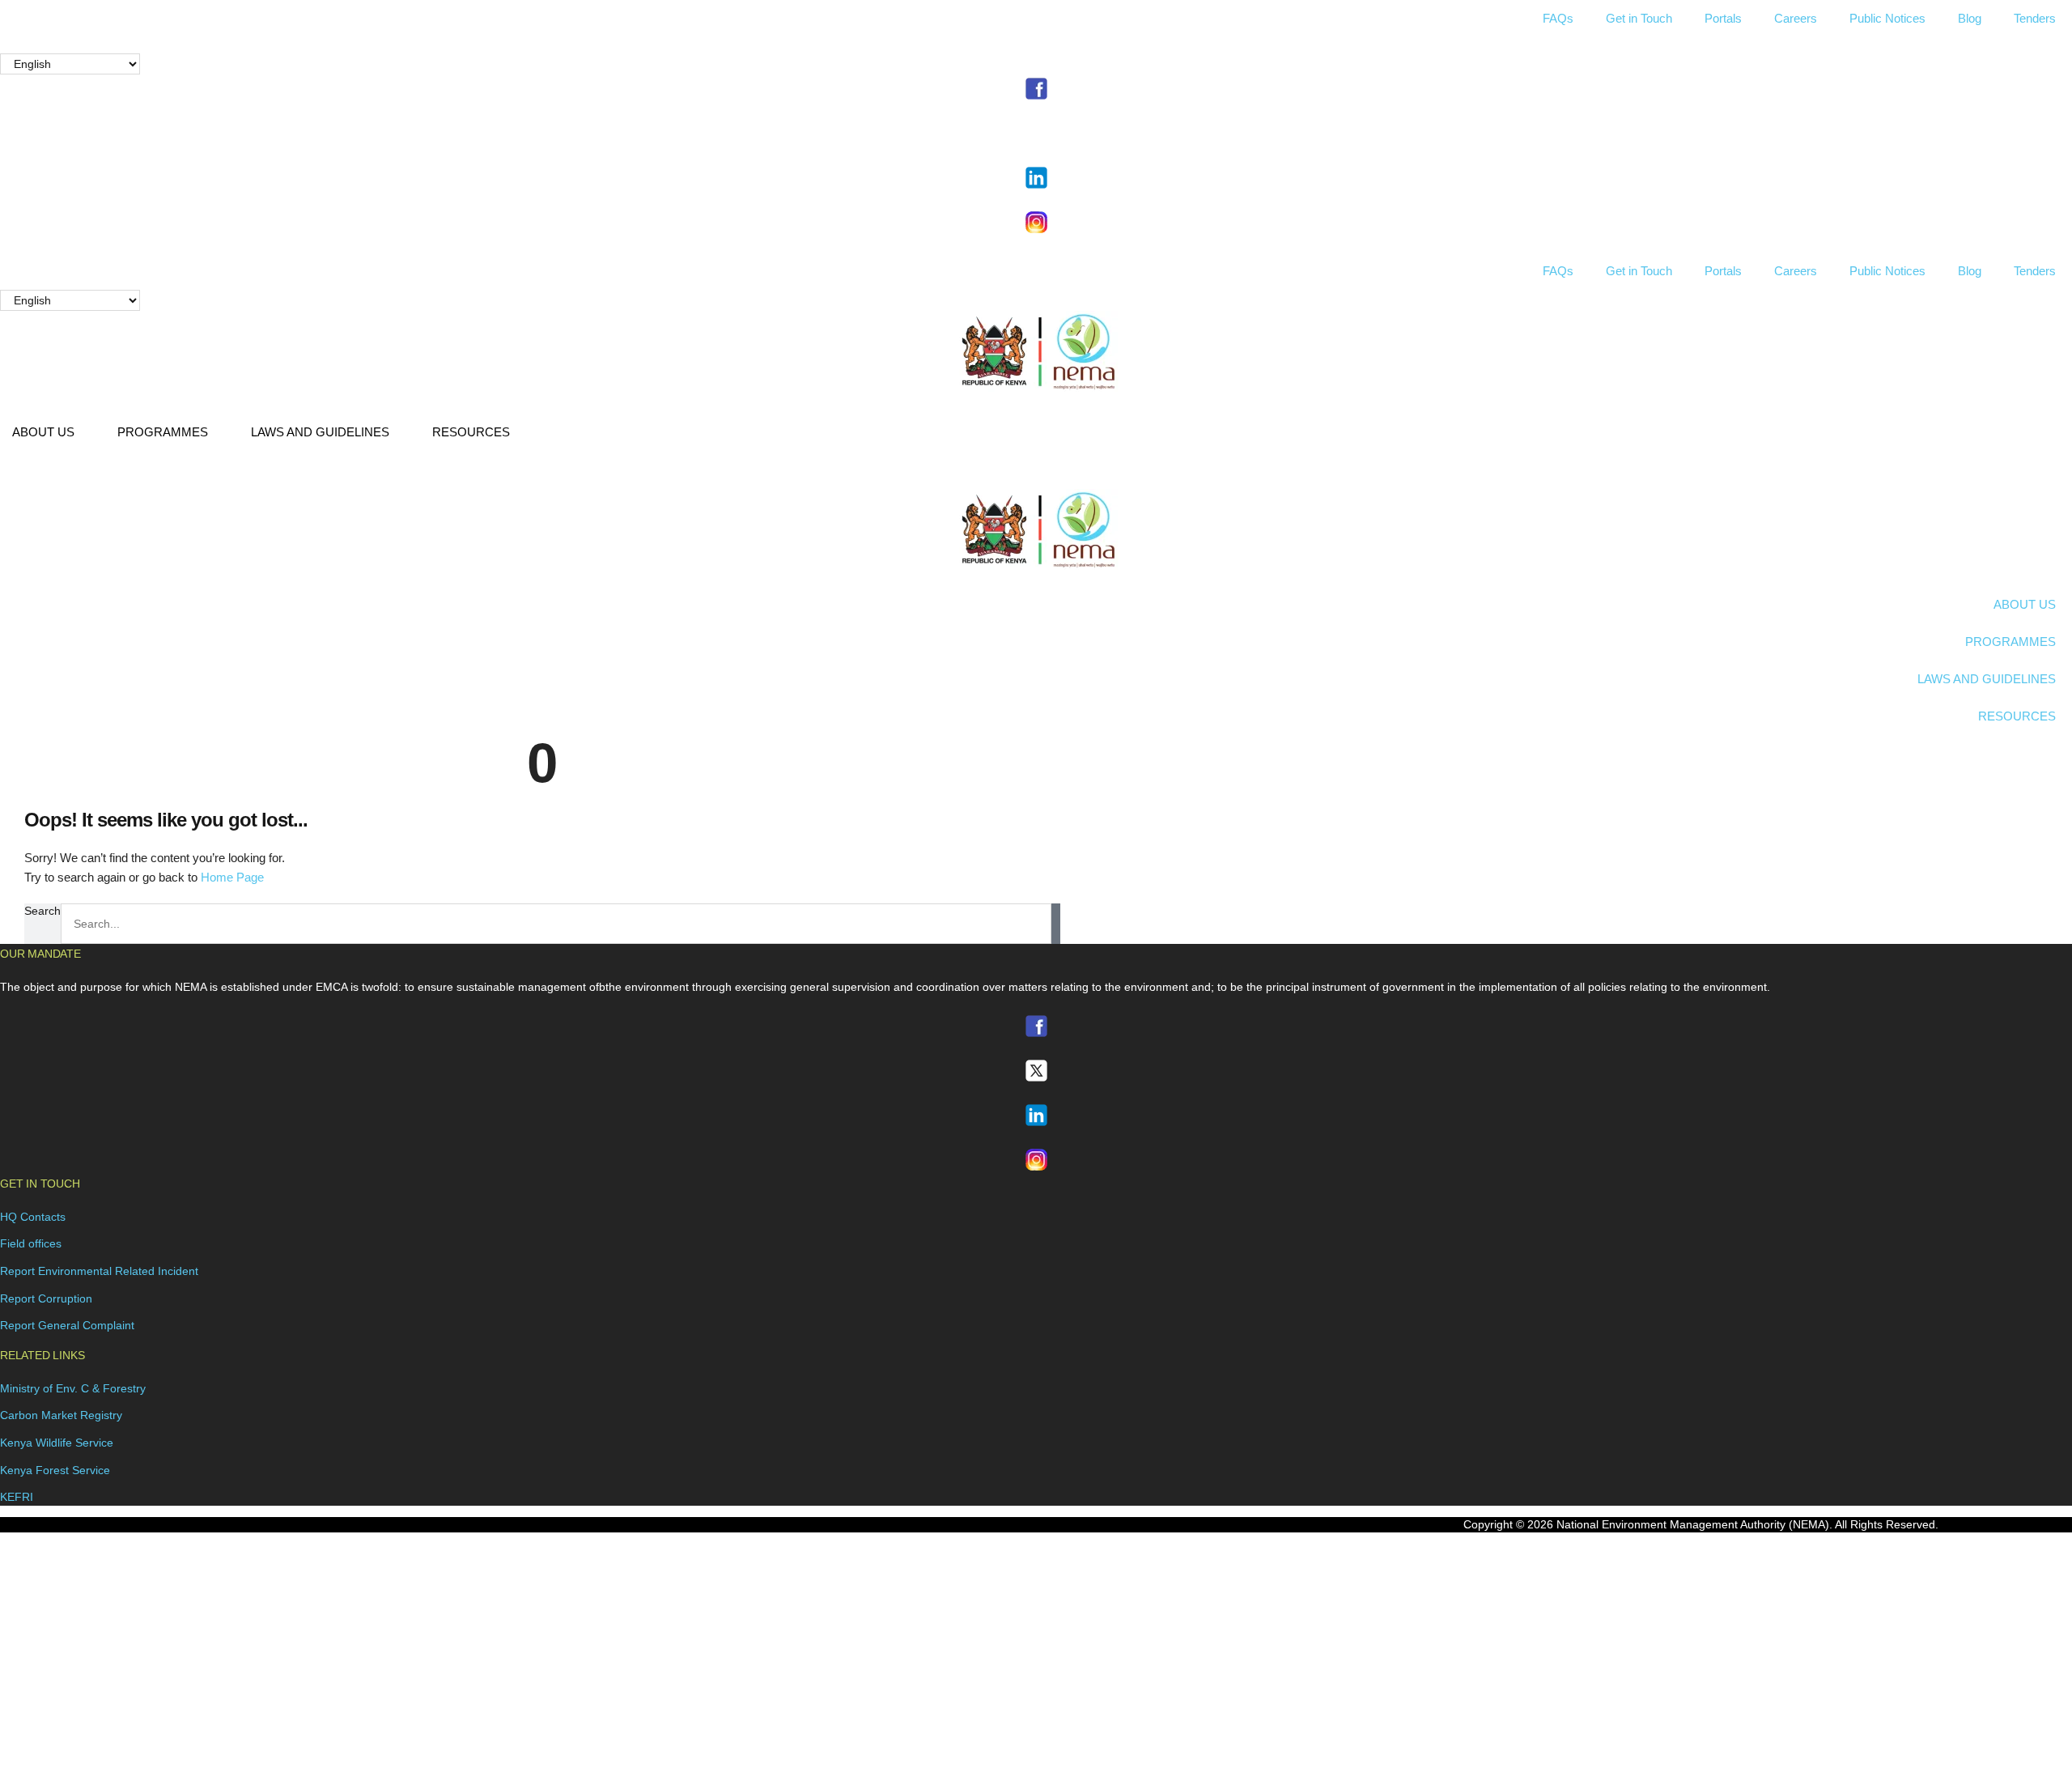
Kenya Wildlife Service (57, 1443)
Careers (1796, 18)
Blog (1970, 18)
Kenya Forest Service (55, 1470)
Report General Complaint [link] (67, 1325)
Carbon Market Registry (61, 1415)
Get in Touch (1639, 18)
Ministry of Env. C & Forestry (73, 1388)
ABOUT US (43, 432)
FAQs (1558, 18)
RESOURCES (471, 432)
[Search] (1056, 924)
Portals (1723, 18)
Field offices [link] (31, 1243)
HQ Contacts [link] (33, 1217)
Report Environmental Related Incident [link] (99, 1271)
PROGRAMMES (163, 432)
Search (42, 911)
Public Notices (1887, 18)
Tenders (2035, 18)
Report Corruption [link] (46, 1298)
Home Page (232, 877)
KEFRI (17, 1497)
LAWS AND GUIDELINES (320, 432)
